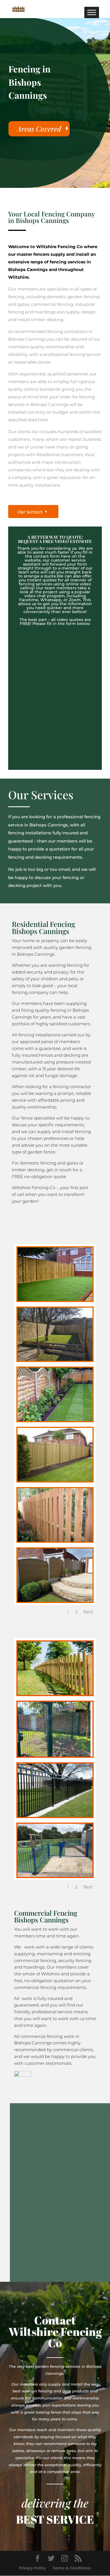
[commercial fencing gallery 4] (55, 1815)
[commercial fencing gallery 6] (55, 1875)
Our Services (30, 512)
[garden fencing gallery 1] (55, 1299)
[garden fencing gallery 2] (55, 1359)
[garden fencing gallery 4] (55, 1420)
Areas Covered (39, 129)
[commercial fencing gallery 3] (54, 1755)
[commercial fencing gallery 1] (55, 1693)
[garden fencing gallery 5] (55, 1480)
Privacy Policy (32, 2568)
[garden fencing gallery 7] (55, 1600)
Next (88, 1612)
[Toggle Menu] (92, 12)
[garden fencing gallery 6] (55, 1540)
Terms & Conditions (72, 2568)
